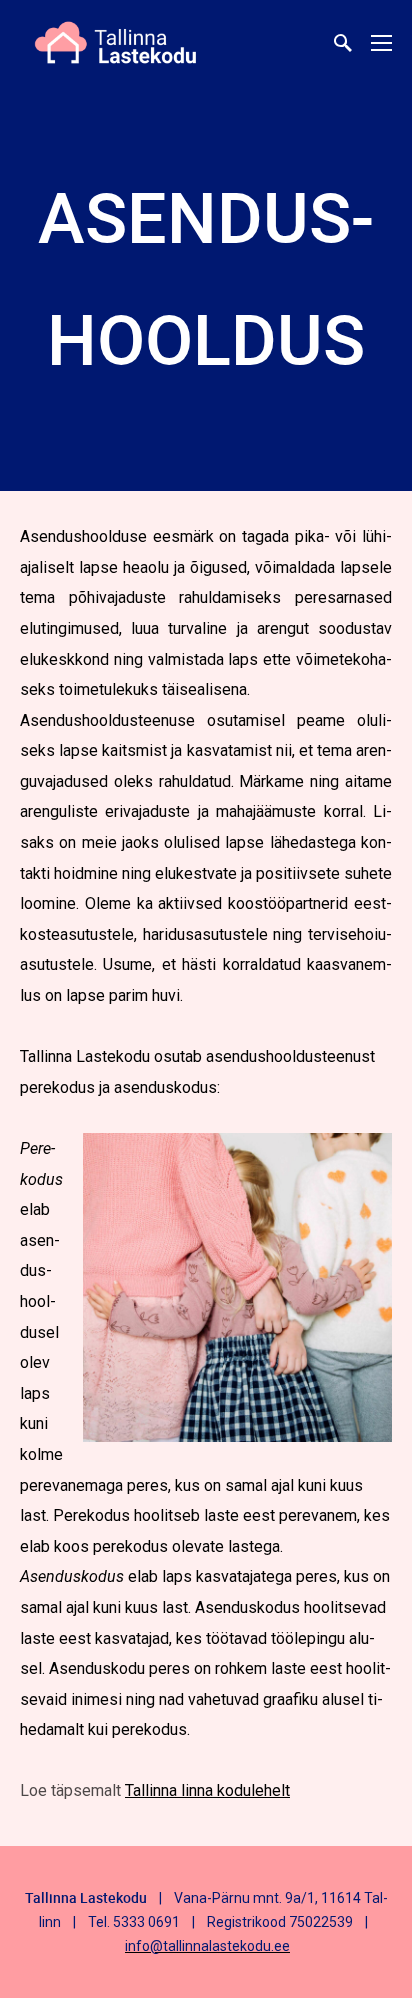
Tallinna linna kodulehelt (207, 1790)
